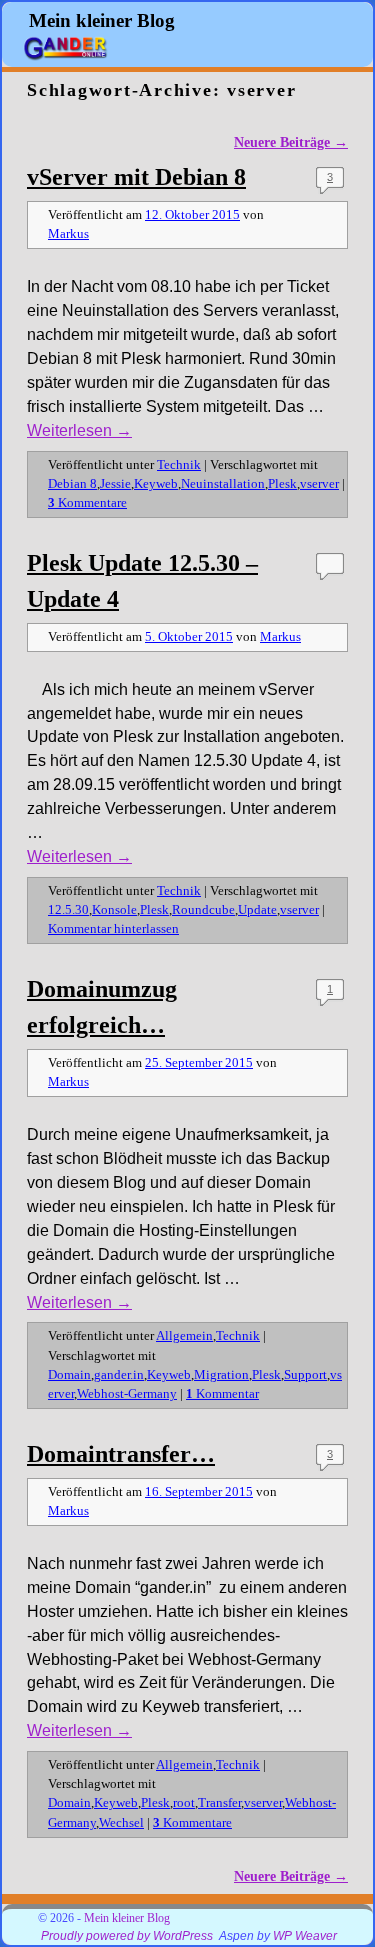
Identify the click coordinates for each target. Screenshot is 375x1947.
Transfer (219, 1803)
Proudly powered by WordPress (127, 1936)
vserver (319, 484)
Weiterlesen (79, 430)
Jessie (115, 484)
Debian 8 (72, 484)
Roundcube (203, 910)
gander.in (119, 1375)
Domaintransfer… (121, 1454)
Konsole (114, 910)
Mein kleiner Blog (102, 20)
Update (257, 910)
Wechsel (121, 1823)
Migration (221, 1375)
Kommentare (87, 503)
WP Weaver (305, 1936)
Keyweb (156, 484)
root (184, 1803)
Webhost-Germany (127, 1394)
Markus (68, 234)
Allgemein (184, 1336)
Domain (69, 1375)
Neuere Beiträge (291, 142)
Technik (179, 465)
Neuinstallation (223, 484)
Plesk (282, 484)
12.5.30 (68, 910)
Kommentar (222, 1394)
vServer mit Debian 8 (136, 177)
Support (305, 1375)
